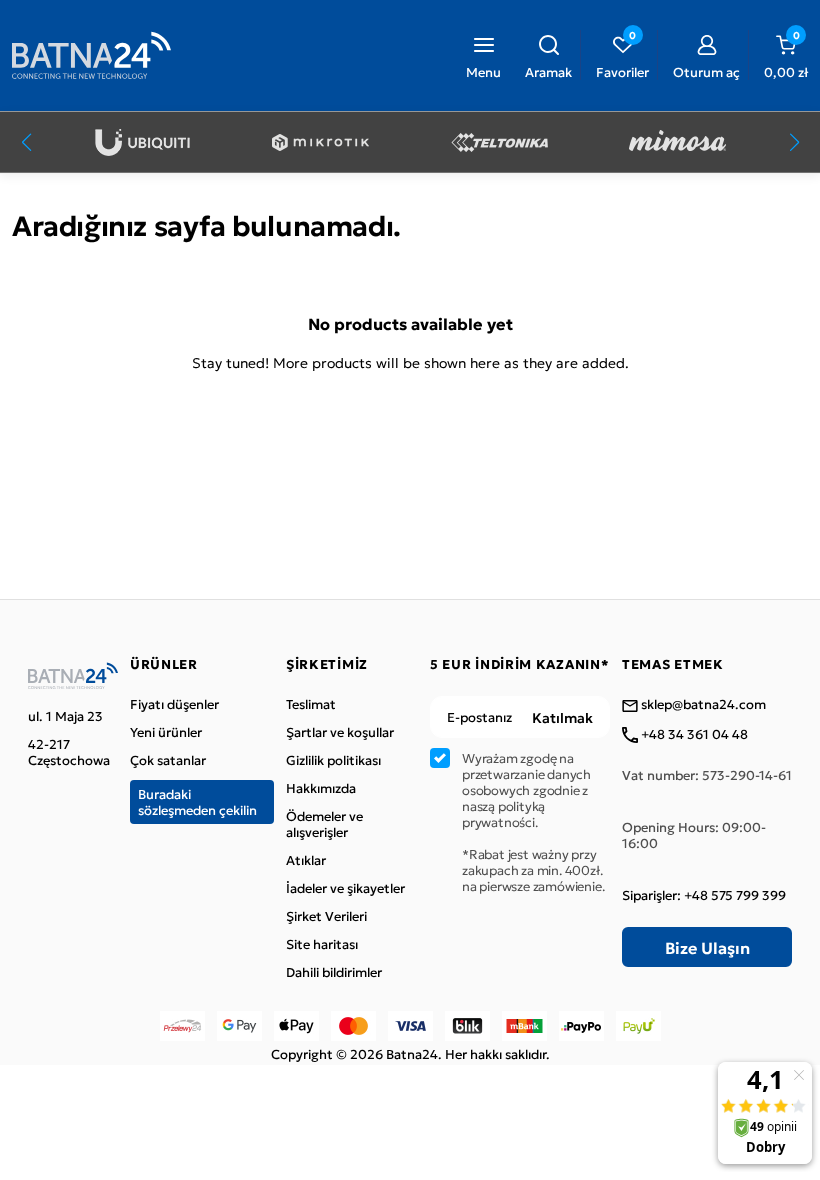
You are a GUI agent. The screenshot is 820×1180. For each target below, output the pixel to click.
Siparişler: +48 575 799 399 (704, 895)
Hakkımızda (321, 788)
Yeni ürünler (166, 732)
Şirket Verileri (326, 916)
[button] (548, 55)
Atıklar (306, 860)
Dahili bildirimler (334, 972)
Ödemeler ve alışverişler (324, 824)
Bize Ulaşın (707, 947)
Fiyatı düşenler (174, 704)
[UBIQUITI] (142, 142)
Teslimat (311, 704)
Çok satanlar (168, 760)
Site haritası (322, 944)
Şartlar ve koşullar (340, 732)
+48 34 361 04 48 (693, 735)
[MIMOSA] (677, 142)
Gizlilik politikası (333, 760)
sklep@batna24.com (702, 705)
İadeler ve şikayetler (345, 888)
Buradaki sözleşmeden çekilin (197, 801)
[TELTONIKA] (499, 142)
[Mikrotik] (320, 142)
